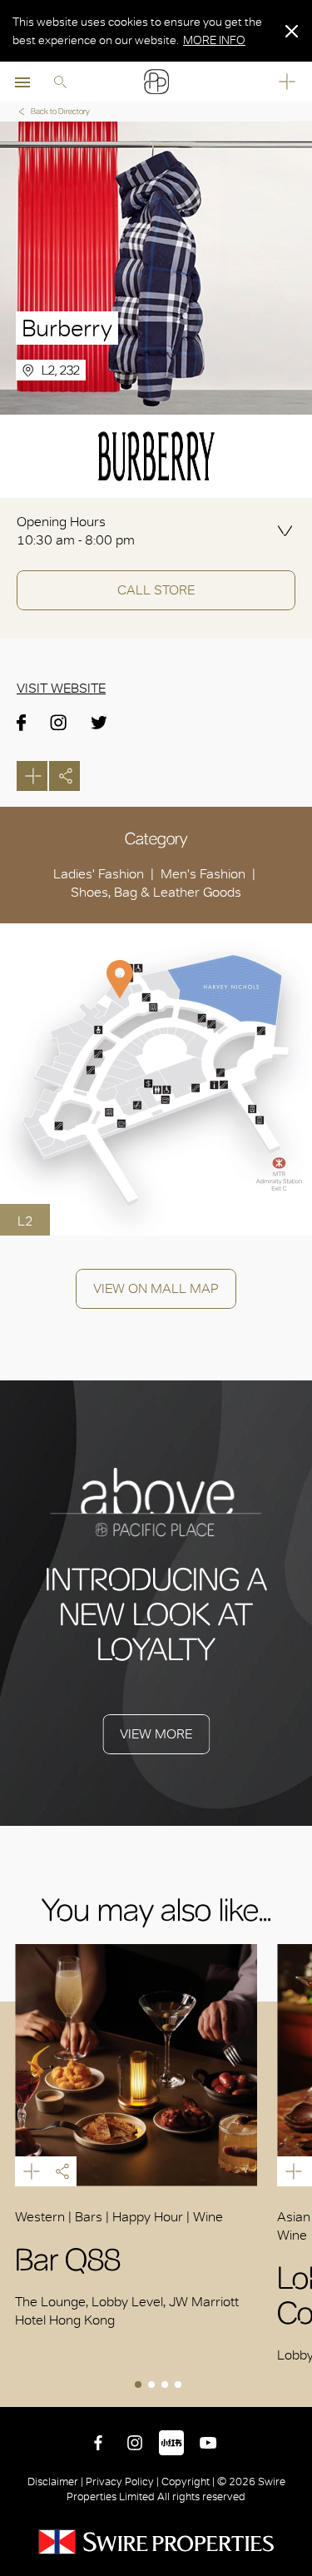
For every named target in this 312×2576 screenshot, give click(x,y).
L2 (25, 1221)
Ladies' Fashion (99, 874)
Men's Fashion (203, 874)
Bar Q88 (136, 2065)
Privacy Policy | (122, 2482)
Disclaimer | (57, 2482)
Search (60, 82)
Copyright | (188, 2482)
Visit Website (61, 688)
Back (296, 2391)
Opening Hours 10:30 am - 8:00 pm (76, 531)
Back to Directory (60, 111)
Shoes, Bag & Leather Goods (156, 892)
